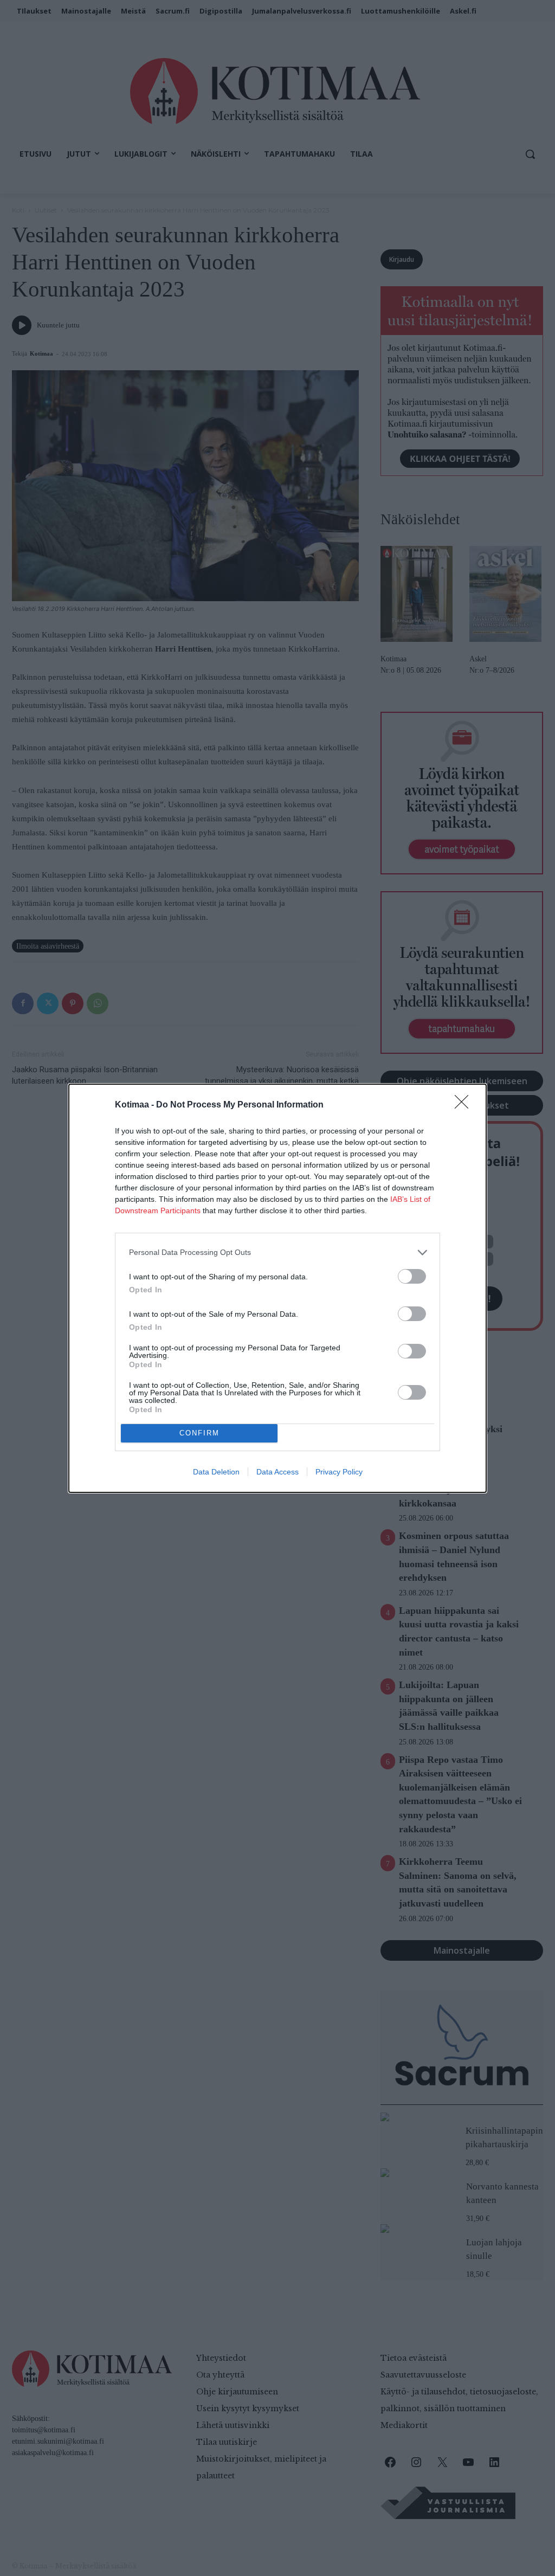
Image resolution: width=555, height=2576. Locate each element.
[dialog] (277, 1288)
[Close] (465, 1105)
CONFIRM (199, 1433)
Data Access (277, 1472)
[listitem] (277, 1252)
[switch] (412, 1276)
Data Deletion (216, 1472)
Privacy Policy (339, 1472)
